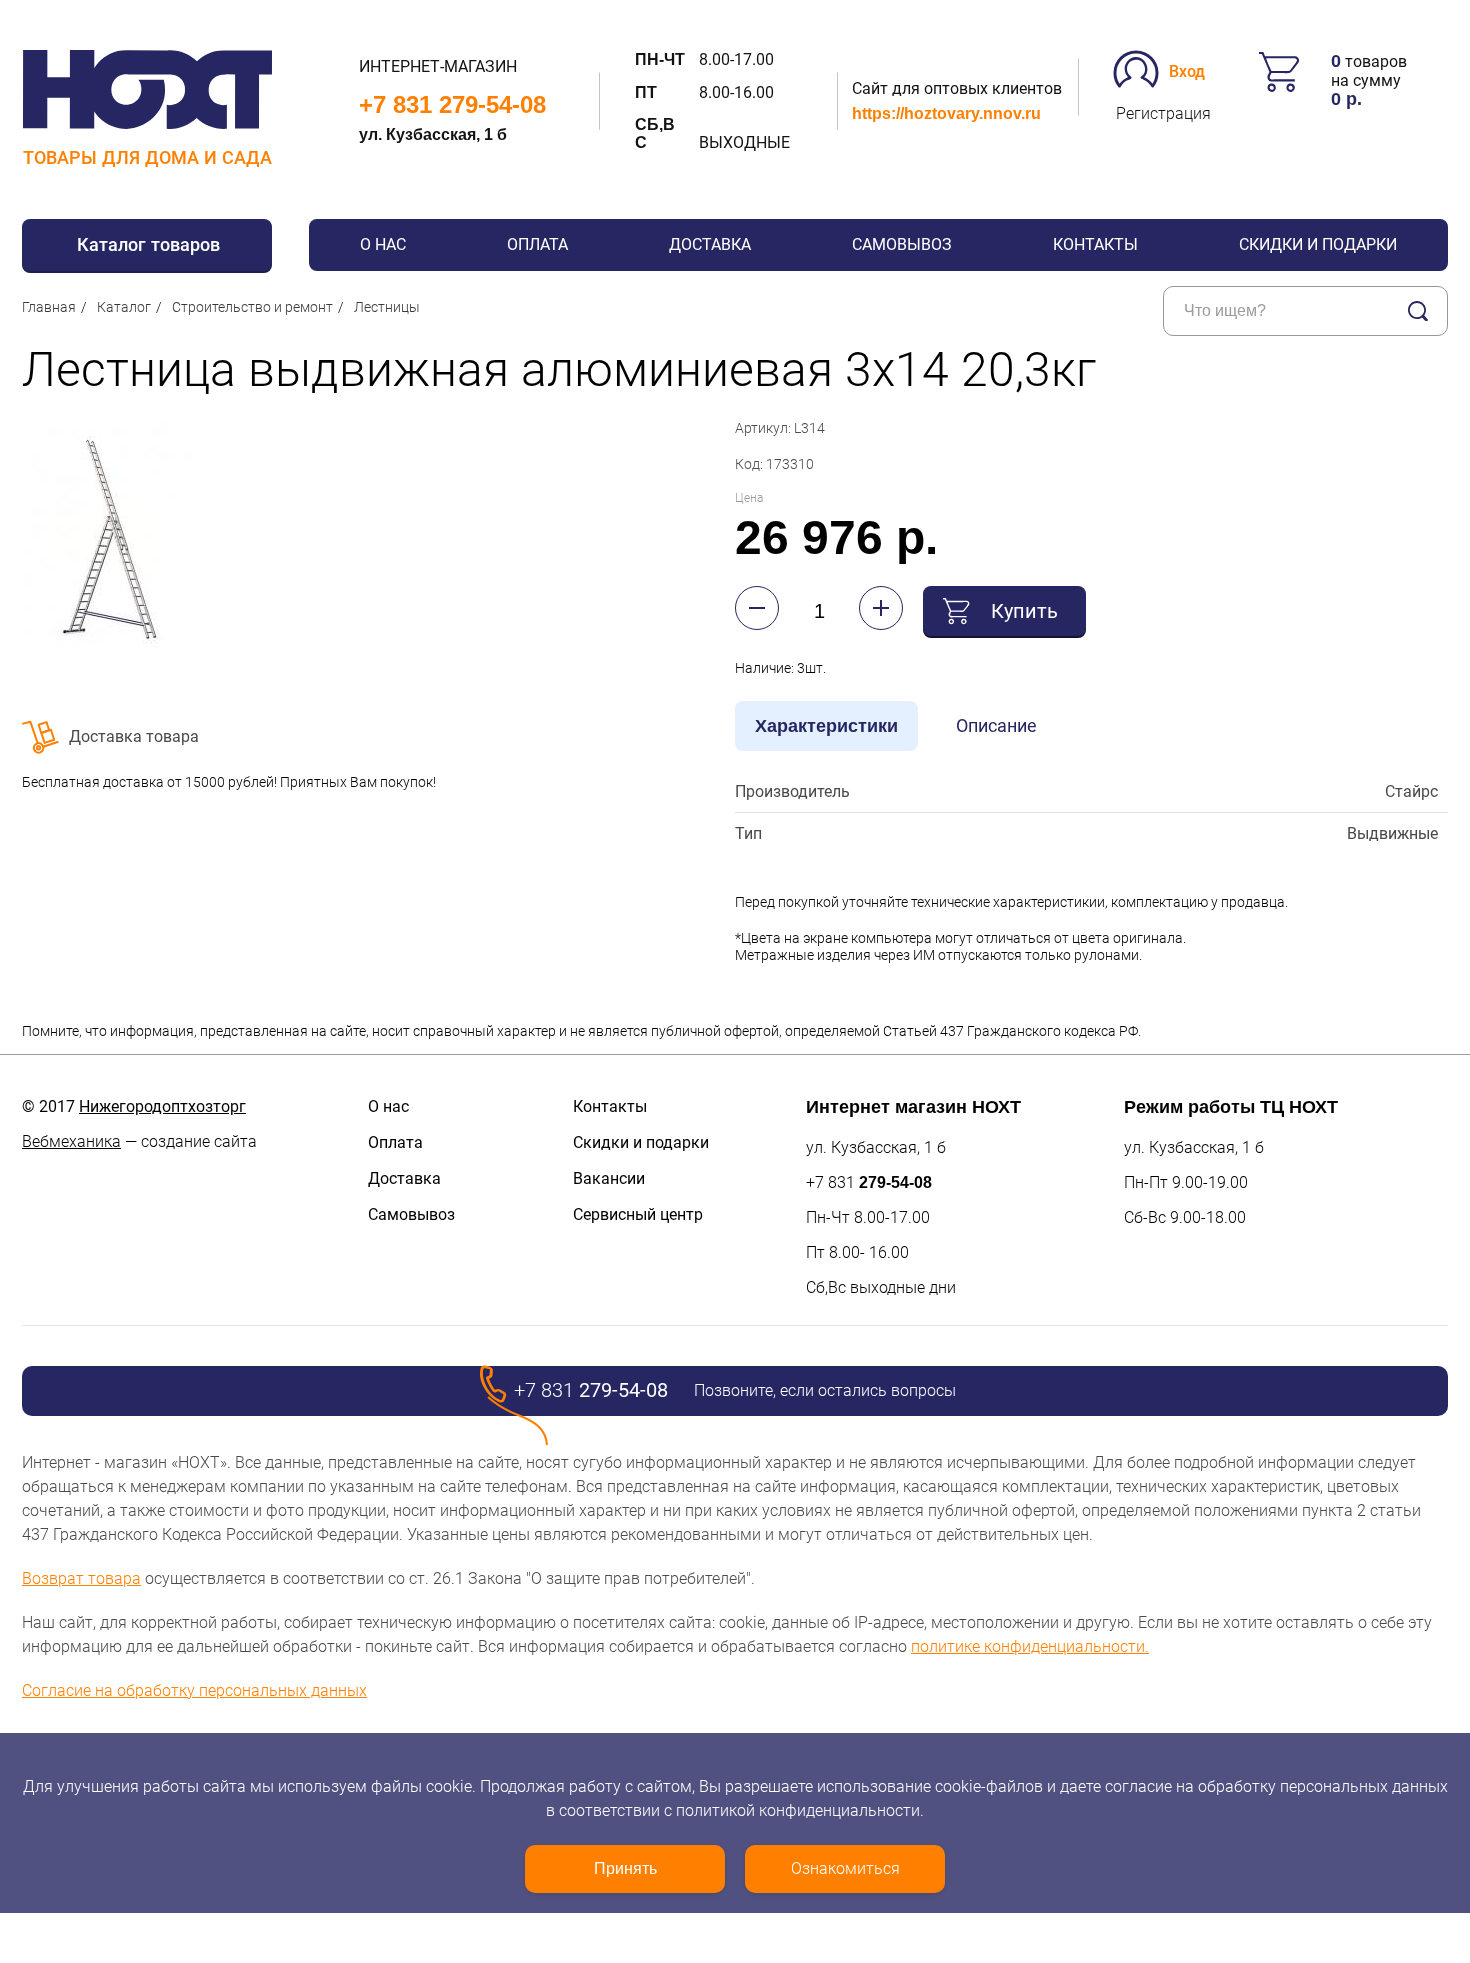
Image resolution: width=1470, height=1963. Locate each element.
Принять (625, 1868)
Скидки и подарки (1318, 244)
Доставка (710, 244)
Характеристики (826, 726)
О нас (383, 244)
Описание (996, 725)
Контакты (1095, 244)
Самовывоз (902, 244)
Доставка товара (134, 736)
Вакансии (609, 1178)
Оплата (537, 244)
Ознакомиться (845, 1868)
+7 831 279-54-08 (452, 104)
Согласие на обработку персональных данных (194, 1690)
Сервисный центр (638, 1214)
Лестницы (387, 307)
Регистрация (1163, 113)
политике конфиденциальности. (1030, 1646)
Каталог (124, 307)
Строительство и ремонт (252, 307)
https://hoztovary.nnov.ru (946, 113)
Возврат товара (81, 1578)
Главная (49, 307)
